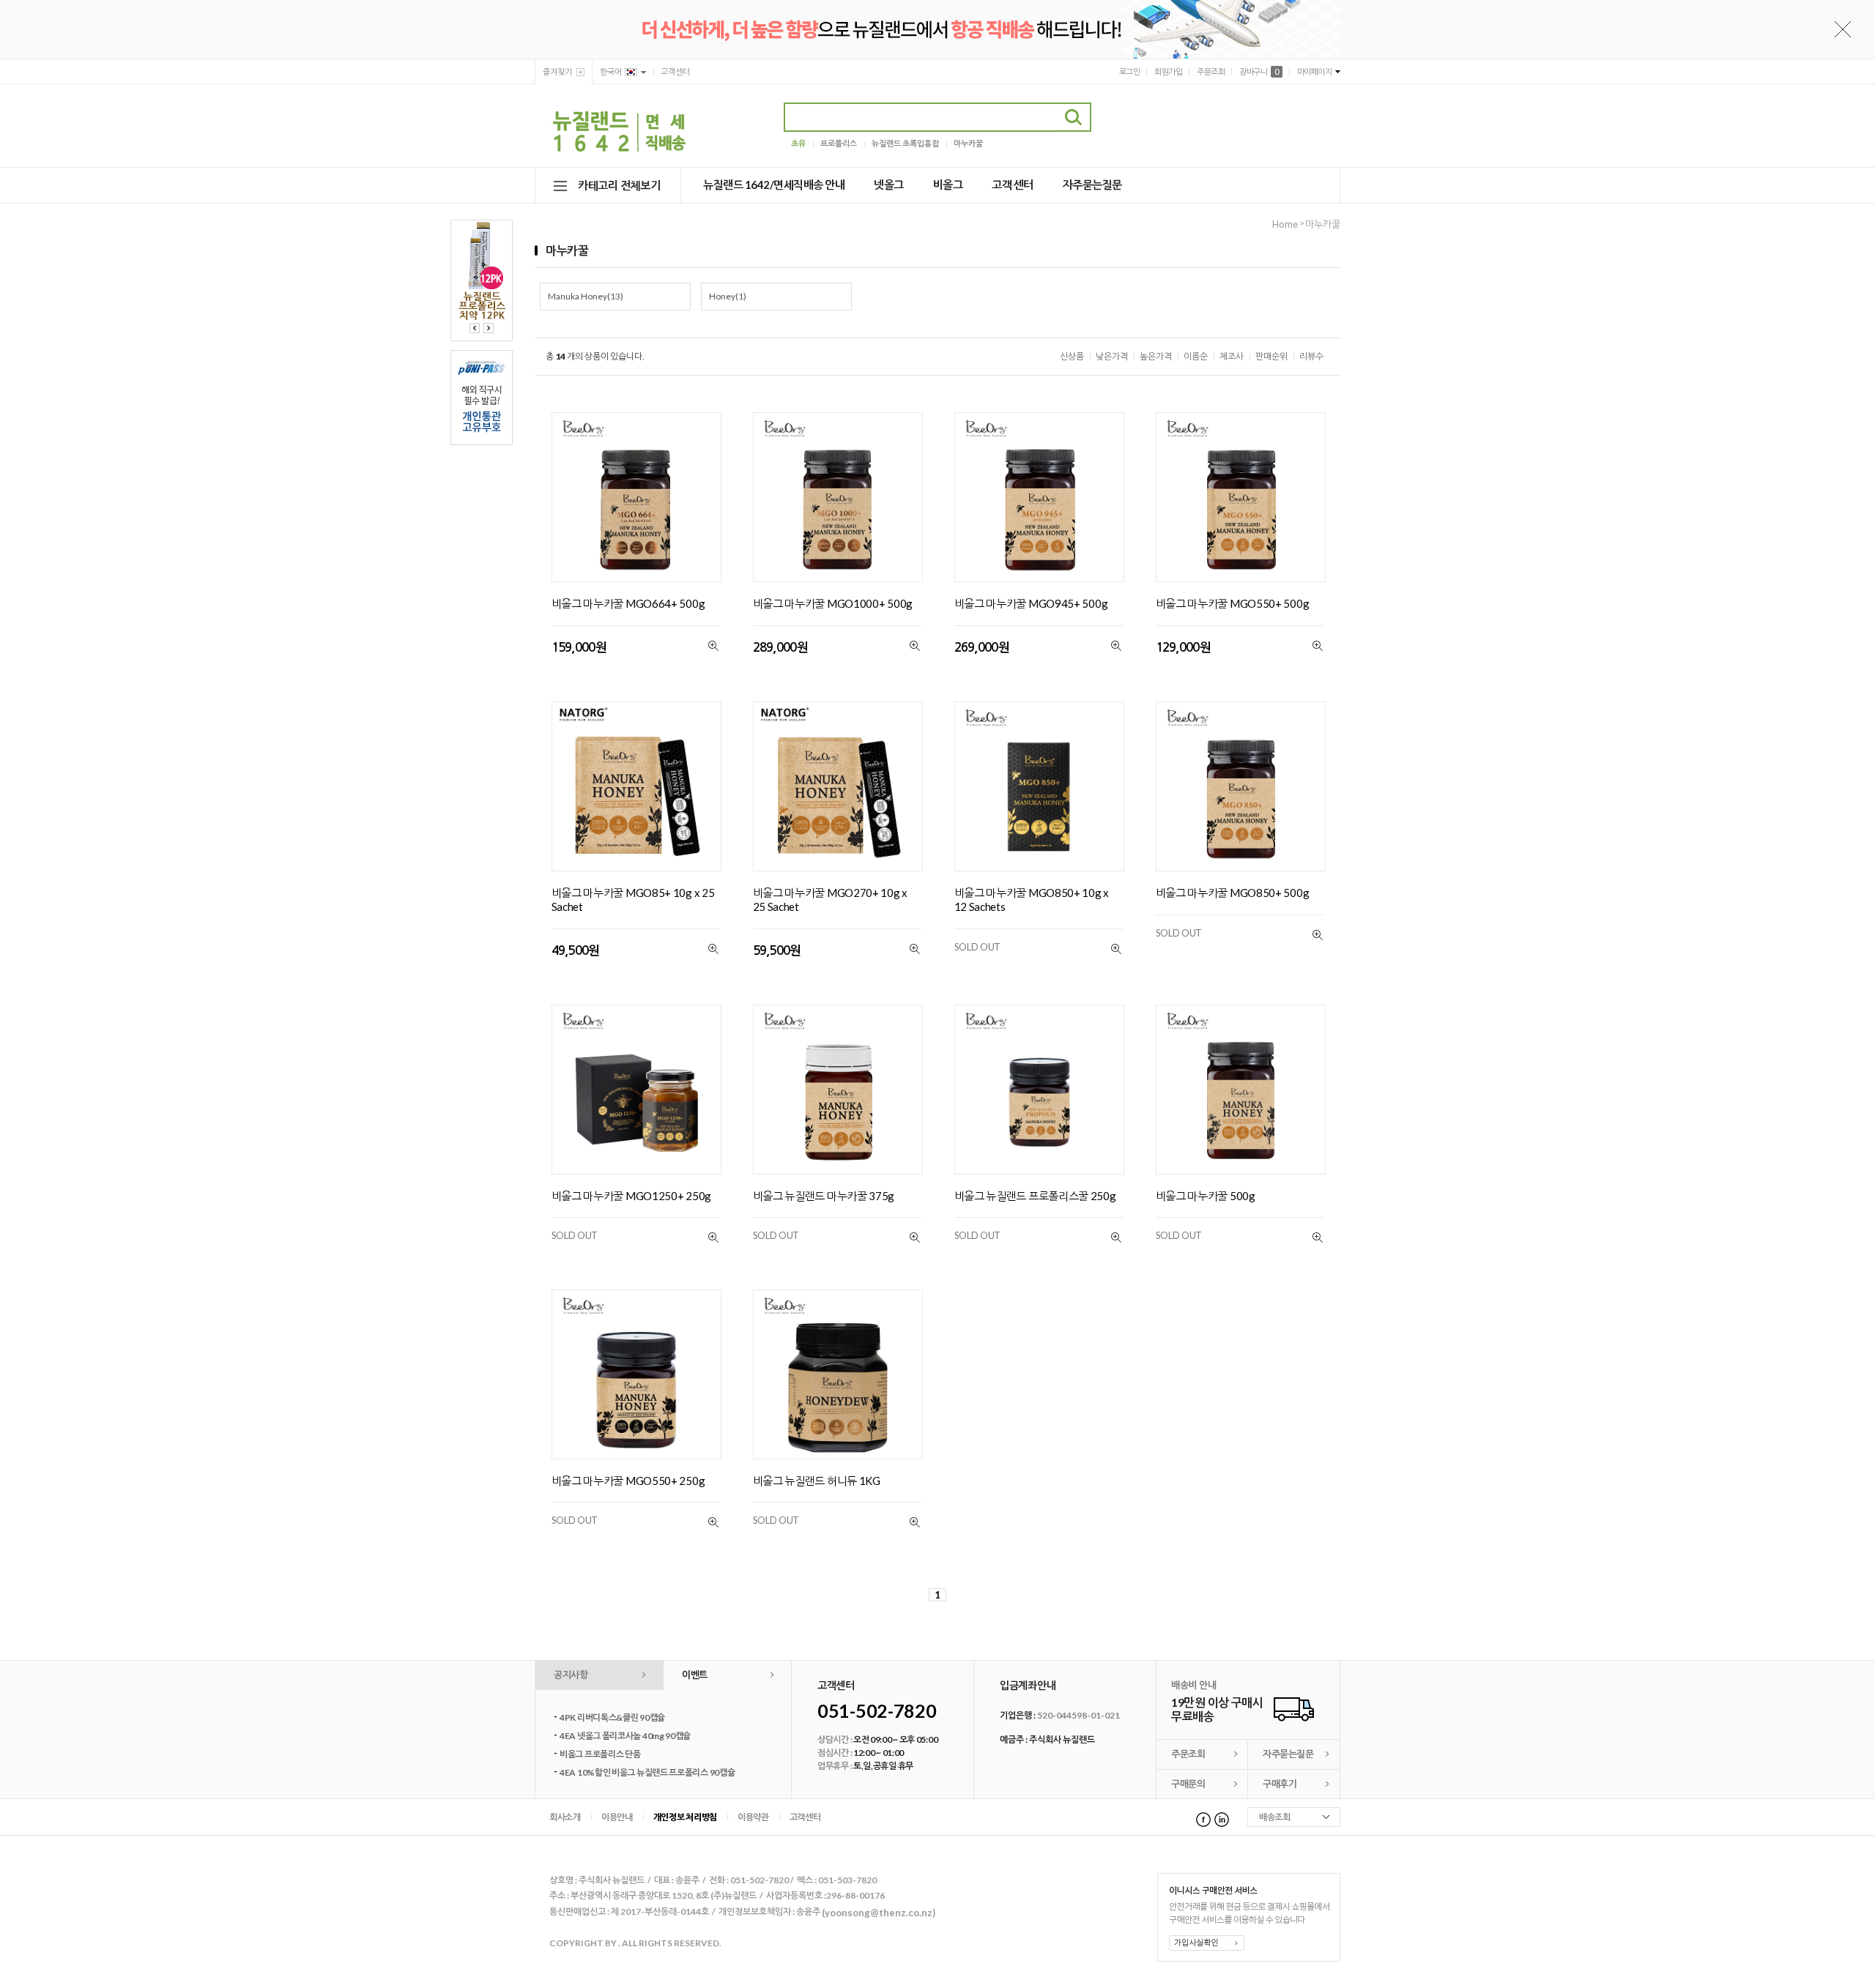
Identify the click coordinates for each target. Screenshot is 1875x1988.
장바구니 (1259, 71)
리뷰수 (1311, 356)
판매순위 (1271, 356)
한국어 (611, 71)
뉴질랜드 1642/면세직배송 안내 (774, 185)
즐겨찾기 (557, 71)
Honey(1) (728, 296)
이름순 (1196, 356)
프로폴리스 (839, 143)
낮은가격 (1112, 356)
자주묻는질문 (1092, 185)
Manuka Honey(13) (586, 296)
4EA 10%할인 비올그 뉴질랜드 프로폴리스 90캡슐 (647, 1772)
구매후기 (1280, 1784)
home (1285, 224)
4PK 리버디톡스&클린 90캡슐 (612, 1717)
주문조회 (1211, 71)
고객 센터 (1013, 185)
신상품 (1072, 356)
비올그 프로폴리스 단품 (600, 1754)
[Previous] (475, 328)
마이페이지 (1315, 71)
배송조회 (1275, 1817)
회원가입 (1168, 71)
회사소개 (565, 1817)
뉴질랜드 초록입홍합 (905, 143)
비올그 (948, 185)
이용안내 (617, 1817)
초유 (798, 143)
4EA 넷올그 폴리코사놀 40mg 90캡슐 (625, 1736)
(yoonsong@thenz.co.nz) (879, 1913)
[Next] (489, 328)
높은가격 (1156, 356)
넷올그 (889, 185)
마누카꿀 (968, 143)
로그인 (1130, 71)
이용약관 (753, 1817)
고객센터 (675, 71)
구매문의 (1188, 1784)
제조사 (1232, 356)
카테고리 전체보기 (619, 185)
